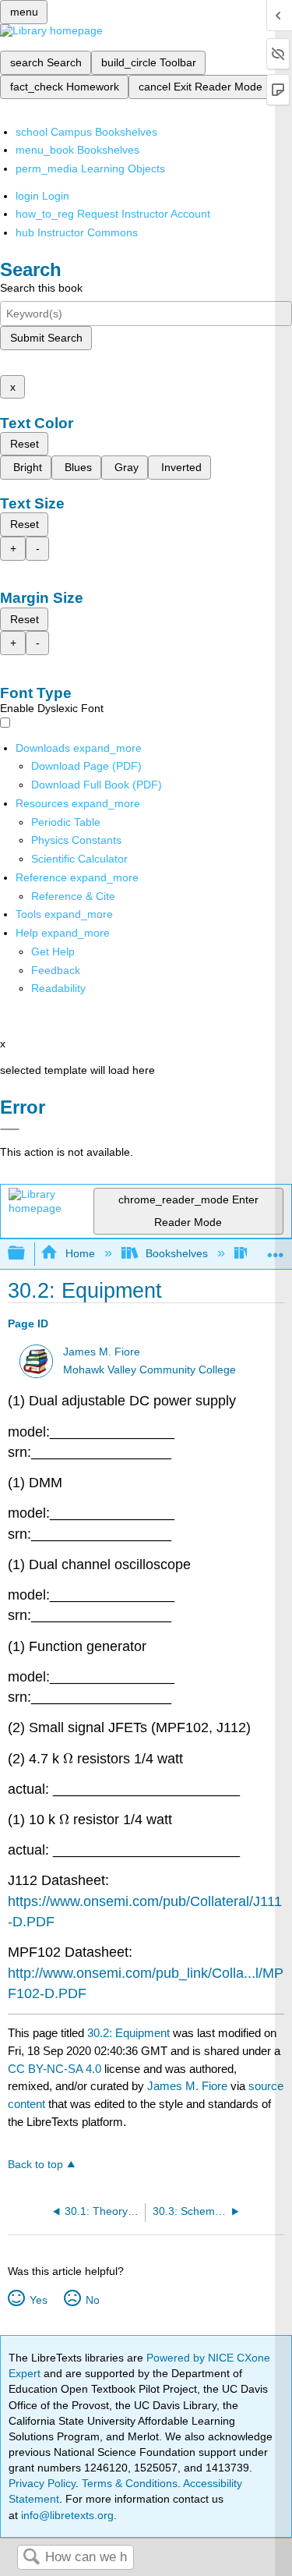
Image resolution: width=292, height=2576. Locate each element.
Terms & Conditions (130, 2483)
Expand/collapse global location (276, 1249)
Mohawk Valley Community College (150, 1370)
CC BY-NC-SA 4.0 (55, 2069)
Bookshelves (177, 1253)
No (92, 2300)
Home (80, 1253)
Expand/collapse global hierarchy (26, 1254)
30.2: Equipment (128, 2033)
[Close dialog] (10, 1129)
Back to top (35, 2165)
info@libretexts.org (66, 2515)
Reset (25, 444)
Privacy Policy (42, 2483)
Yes (38, 2300)
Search (31, 2558)
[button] (56, 970)
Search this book (41, 288)
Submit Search (46, 338)
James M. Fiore (102, 1352)
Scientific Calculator (79, 859)
